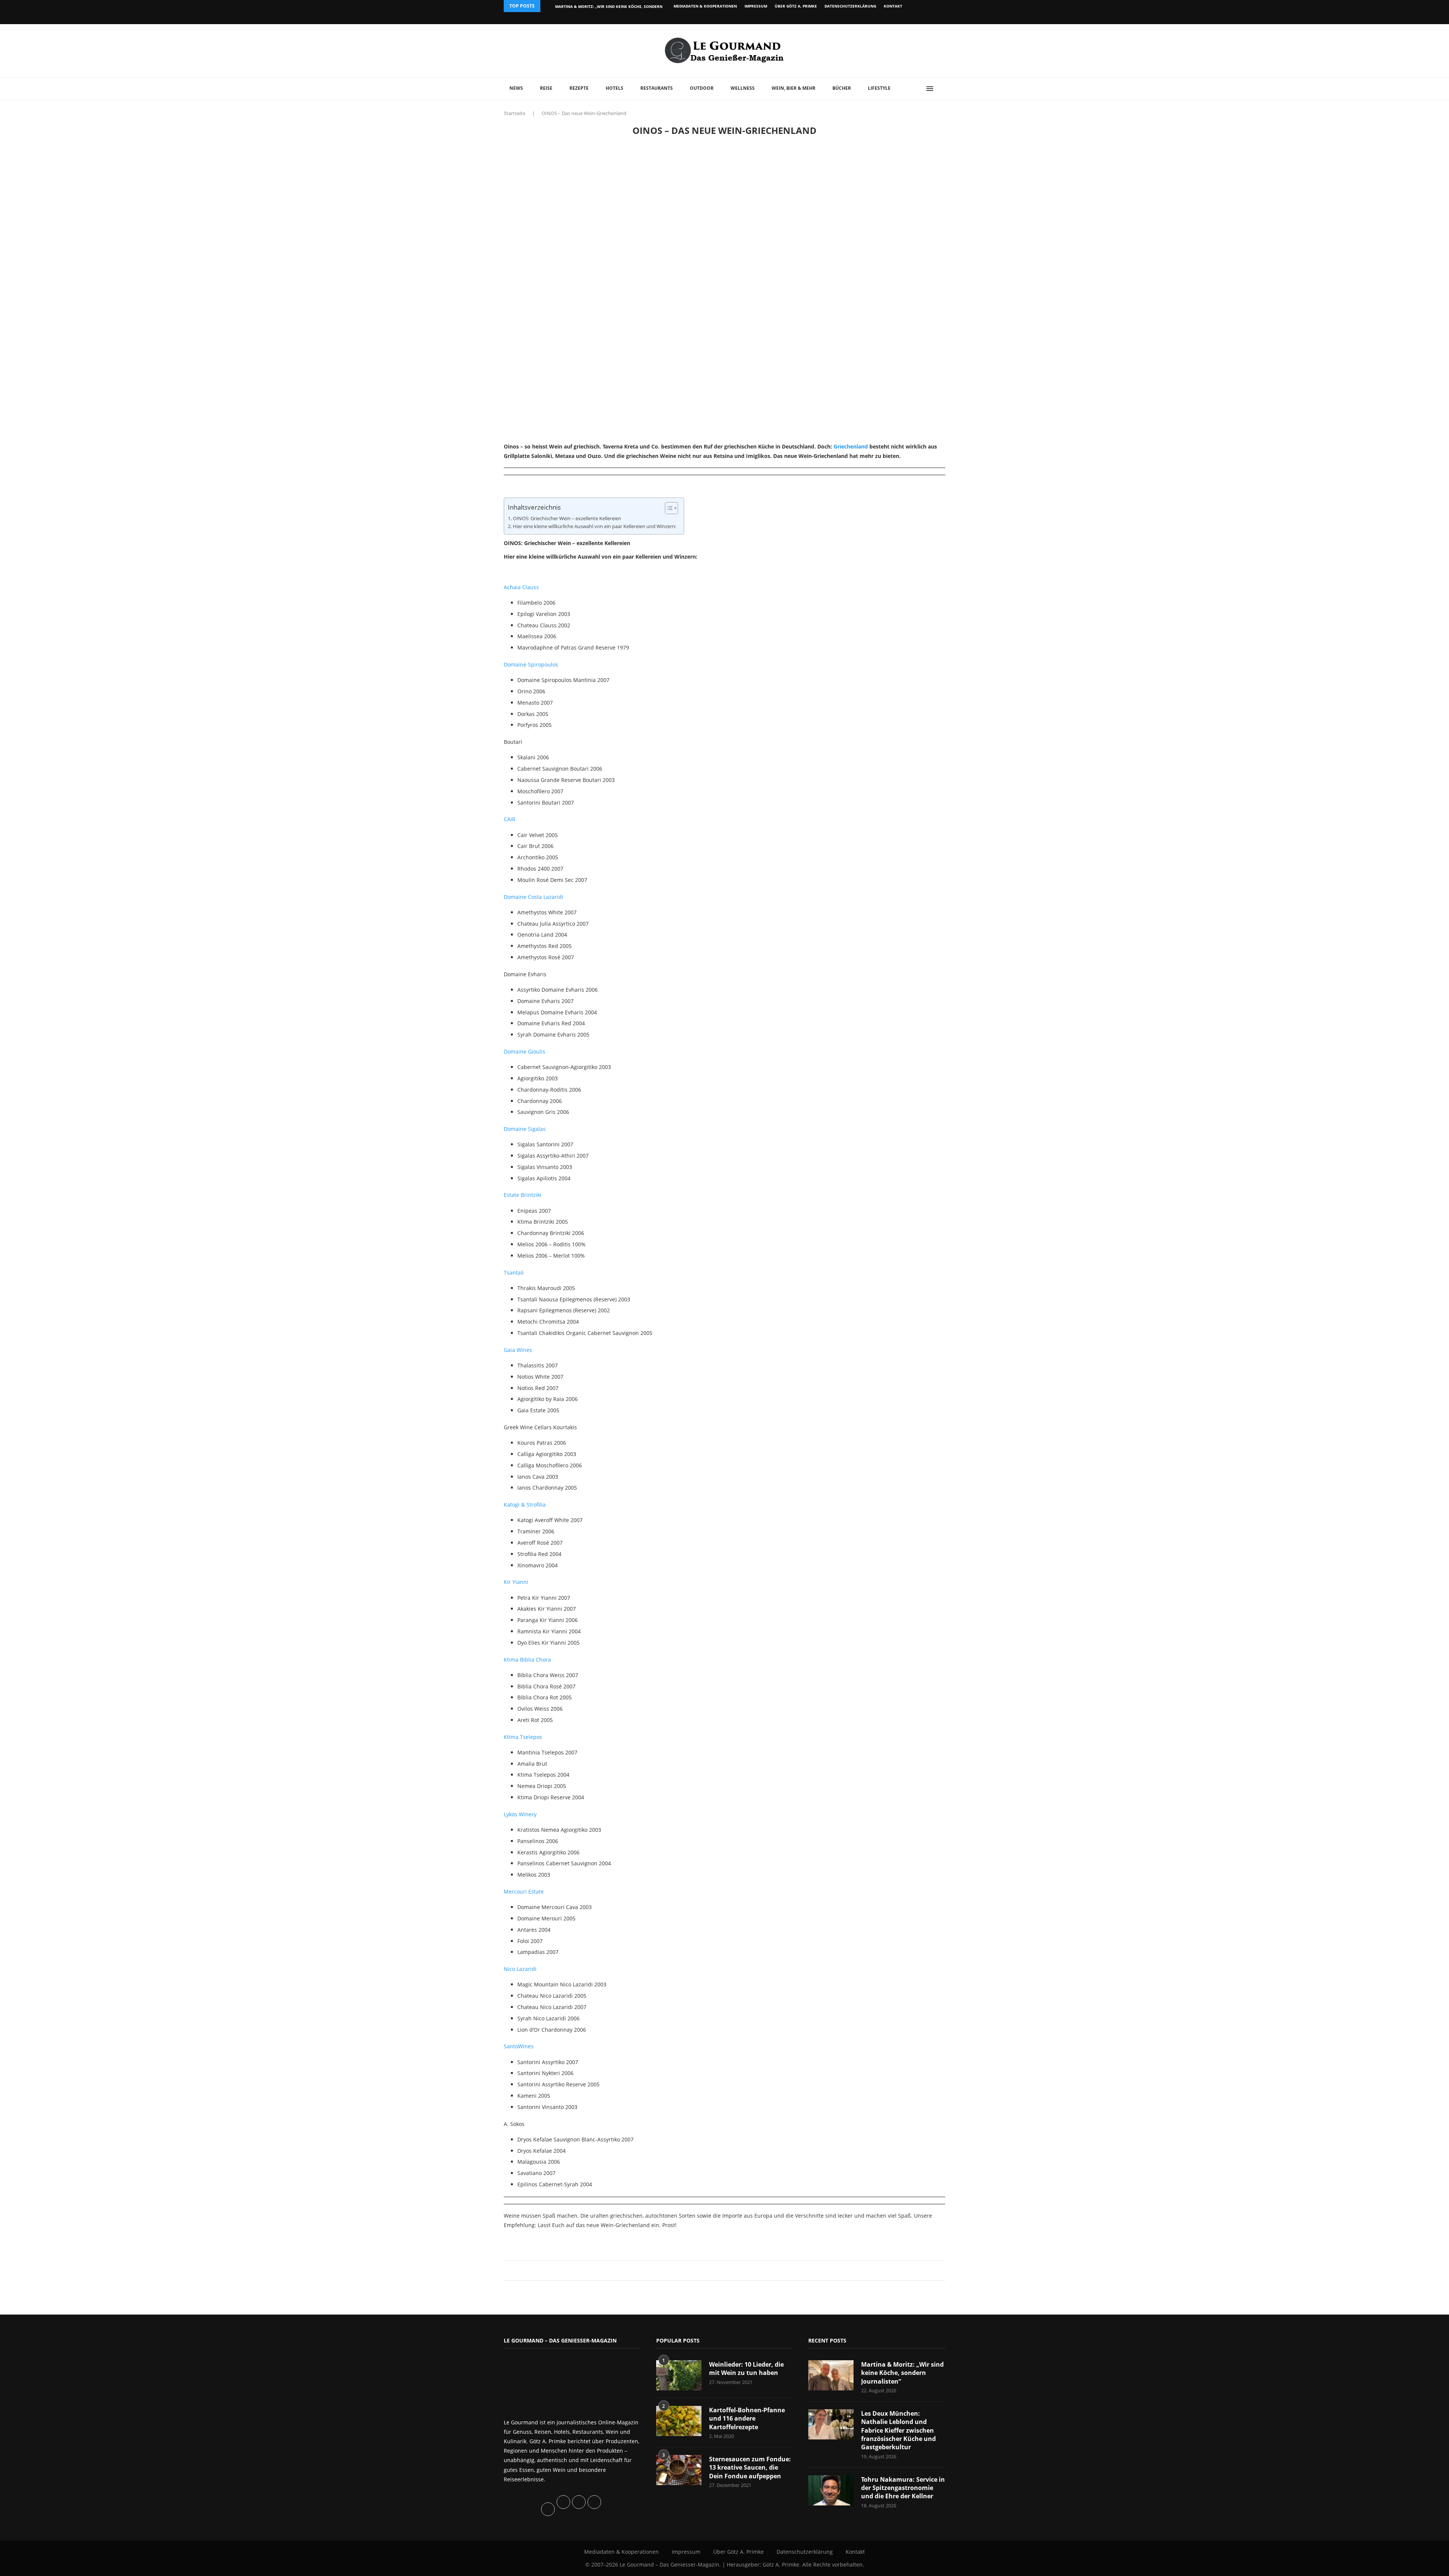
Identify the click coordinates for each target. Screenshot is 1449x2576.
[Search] (941, 89)
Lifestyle (879, 88)
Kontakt (893, 6)
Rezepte (579, 88)
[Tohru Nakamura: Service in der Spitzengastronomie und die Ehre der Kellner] (831, 2490)
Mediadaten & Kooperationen (705, 6)
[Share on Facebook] (721, 2270)
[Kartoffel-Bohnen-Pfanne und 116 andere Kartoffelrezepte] (679, 2421)
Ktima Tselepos (523, 1737)
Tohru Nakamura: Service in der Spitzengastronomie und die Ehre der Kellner (903, 2488)
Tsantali (514, 1273)
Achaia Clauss (521, 587)
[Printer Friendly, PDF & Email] (540, 2242)
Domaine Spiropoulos (531, 664)
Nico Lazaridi (520, 1969)
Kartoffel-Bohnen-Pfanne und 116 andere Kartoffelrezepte (747, 2419)
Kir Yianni (516, 1582)
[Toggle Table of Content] (668, 508)
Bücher (842, 88)
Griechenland (851, 446)
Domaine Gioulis (525, 1051)
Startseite (515, 113)
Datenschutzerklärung (850, 6)
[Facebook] (896, 18)
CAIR (510, 819)
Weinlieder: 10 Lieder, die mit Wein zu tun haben (746, 2369)
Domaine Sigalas (525, 1129)
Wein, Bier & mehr (794, 88)
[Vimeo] (904, 18)
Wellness (743, 88)
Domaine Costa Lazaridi (534, 897)
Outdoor (702, 88)
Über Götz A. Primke (796, 6)
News (516, 88)
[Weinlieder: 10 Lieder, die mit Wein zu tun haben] (679, 2375)
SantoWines (519, 2046)
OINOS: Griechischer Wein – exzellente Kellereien (567, 518)
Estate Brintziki (523, 1195)
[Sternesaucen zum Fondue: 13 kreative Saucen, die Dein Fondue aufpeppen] (679, 2470)
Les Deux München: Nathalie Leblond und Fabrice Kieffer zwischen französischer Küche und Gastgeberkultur (898, 2430)
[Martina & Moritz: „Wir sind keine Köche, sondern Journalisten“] (831, 2375)
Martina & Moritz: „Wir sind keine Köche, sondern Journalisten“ (902, 2373)
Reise (546, 88)
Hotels (615, 88)
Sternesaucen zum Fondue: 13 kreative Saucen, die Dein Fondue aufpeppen (750, 2468)
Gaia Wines (518, 1350)
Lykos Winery (520, 1814)
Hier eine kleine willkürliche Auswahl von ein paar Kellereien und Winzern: (595, 526)
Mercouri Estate (524, 1892)
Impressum (756, 6)
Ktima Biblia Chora (527, 1660)
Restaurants (657, 88)
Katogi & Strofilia (525, 1505)
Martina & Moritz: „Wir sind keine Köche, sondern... (611, 6)
